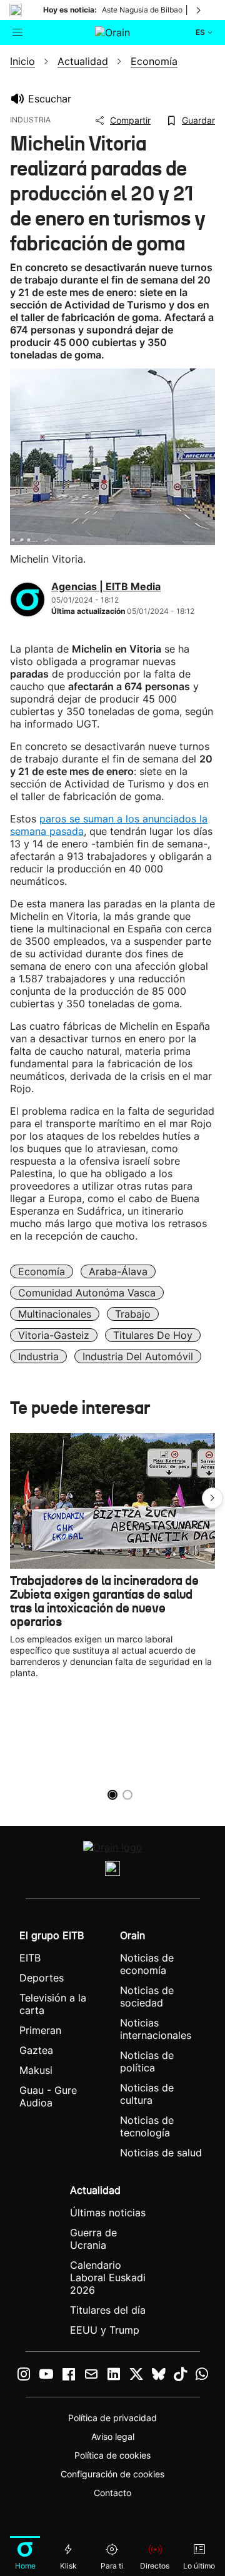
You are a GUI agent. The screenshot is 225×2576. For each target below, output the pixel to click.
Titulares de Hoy (153, 1335)
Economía (42, 1271)
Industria (38, 1356)
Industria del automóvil (138, 1356)
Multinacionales (55, 1314)
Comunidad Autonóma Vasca (87, 1293)
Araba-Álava (118, 1271)
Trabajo (133, 1314)
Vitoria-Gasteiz (54, 1335)
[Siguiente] (199, 10)
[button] (212, 1498)
